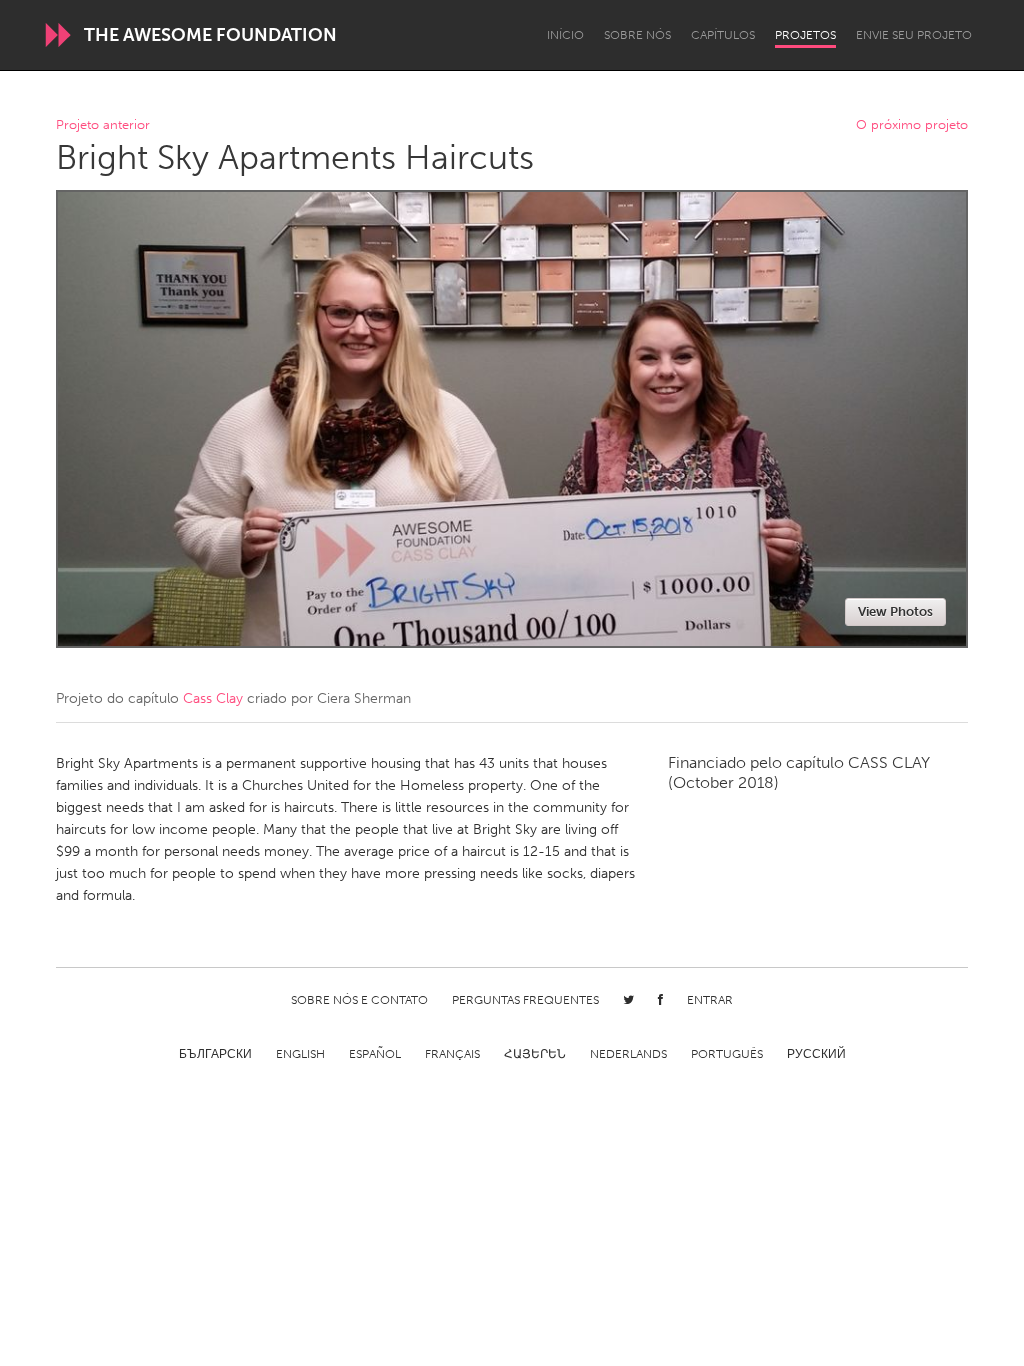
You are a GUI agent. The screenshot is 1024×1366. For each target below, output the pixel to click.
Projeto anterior (103, 125)
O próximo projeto (912, 125)
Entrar (710, 1000)
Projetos (805, 35)
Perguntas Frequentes (525, 1000)
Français (452, 1054)
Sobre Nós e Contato (359, 1000)
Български (215, 1054)
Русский (816, 1054)
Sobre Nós (637, 35)
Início (565, 35)
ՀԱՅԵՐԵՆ (535, 1054)
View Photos (895, 611)
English (300, 1054)
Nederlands (628, 1054)
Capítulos (723, 35)
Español (375, 1054)
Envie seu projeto (914, 35)
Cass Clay (213, 698)
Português (727, 1054)
